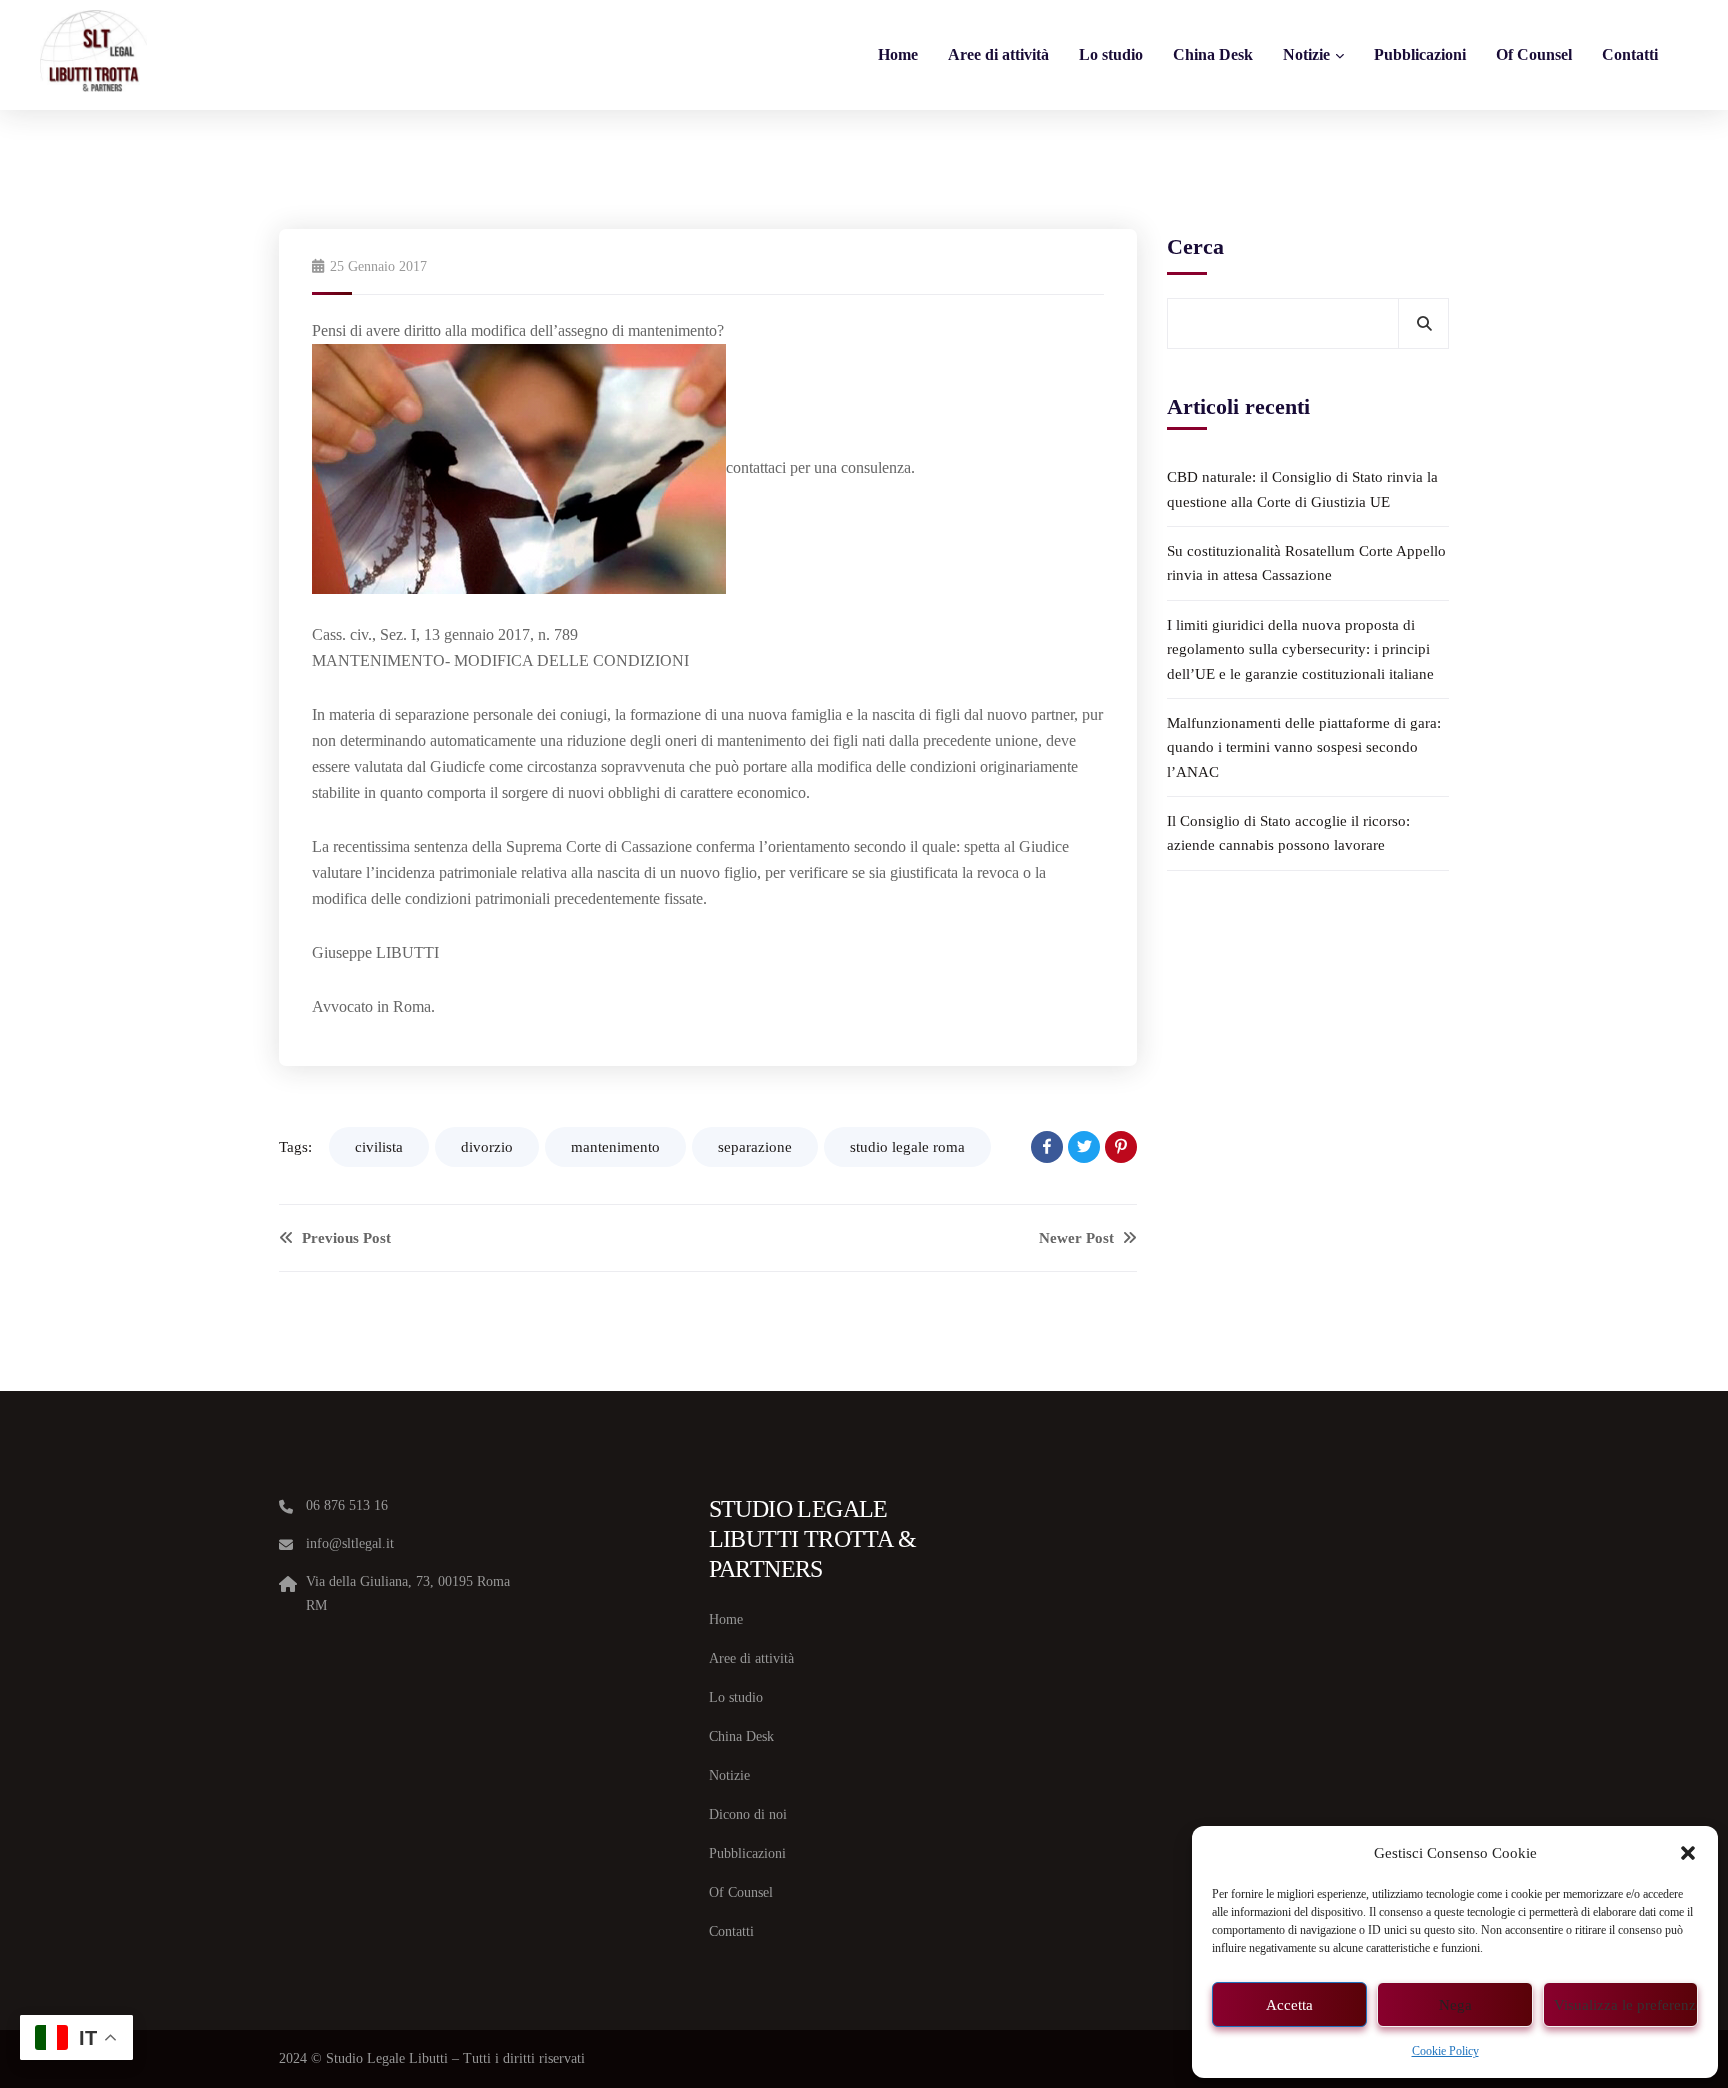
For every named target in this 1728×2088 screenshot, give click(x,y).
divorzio (487, 1147)
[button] (1688, 1853)
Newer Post (1078, 1238)
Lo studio (1111, 54)
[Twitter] (1084, 1147)
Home (898, 54)
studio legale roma (907, 1147)
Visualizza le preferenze (1626, 2005)
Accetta (1289, 2005)
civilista (379, 1147)
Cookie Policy (1445, 2051)
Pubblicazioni (1420, 54)
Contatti (1630, 54)
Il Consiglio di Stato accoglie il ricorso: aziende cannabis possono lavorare (1288, 833)
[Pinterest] (1121, 1147)
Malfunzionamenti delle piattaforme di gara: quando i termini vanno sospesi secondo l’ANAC (1304, 747)
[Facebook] (1047, 1147)
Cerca (1195, 246)
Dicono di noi (748, 1814)
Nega (1455, 2005)
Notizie (1306, 54)
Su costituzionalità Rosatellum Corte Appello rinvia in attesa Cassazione (1306, 563)
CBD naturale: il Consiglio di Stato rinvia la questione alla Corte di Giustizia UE (1302, 489)
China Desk (1213, 54)
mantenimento (615, 1147)
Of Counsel (1534, 54)
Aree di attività (998, 54)
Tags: (295, 1147)
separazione (755, 1147)
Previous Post (344, 1238)
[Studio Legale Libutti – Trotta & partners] (93, 55)
